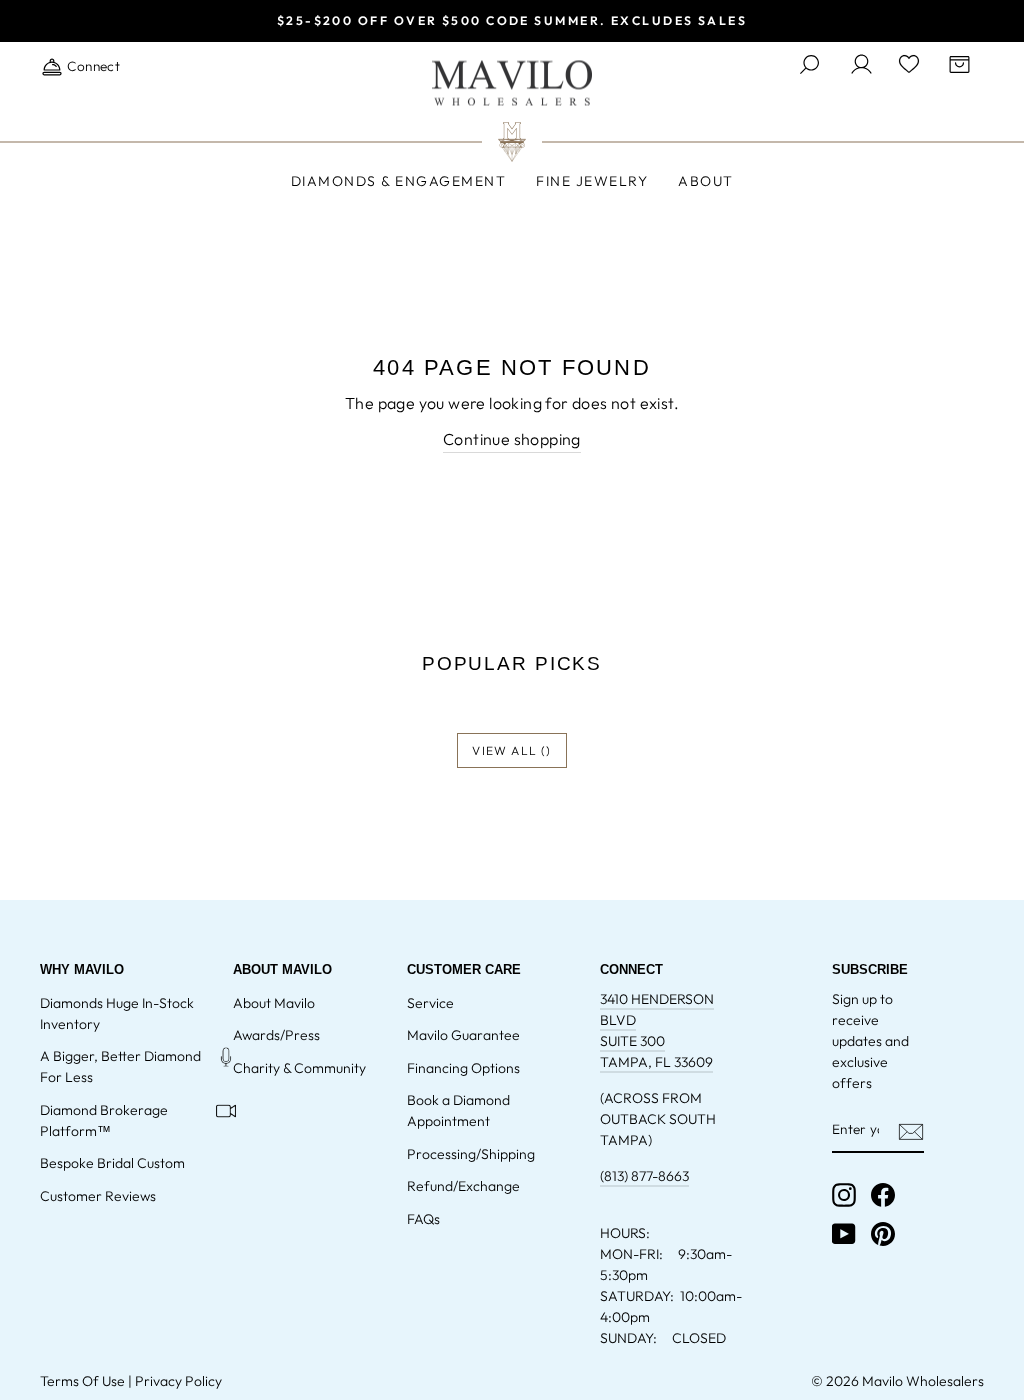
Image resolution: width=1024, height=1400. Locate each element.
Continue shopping (512, 439)
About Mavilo (274, 1003)
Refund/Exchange (463, 1186)
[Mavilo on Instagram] (844, 1195)
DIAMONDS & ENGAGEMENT (399, 181)
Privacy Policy (178, 1381)
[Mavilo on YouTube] (844, 1234)
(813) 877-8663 (644, 1176)
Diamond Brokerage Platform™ (104, 1120)
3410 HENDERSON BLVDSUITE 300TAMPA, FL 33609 (657, 1030)
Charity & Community (299, 1068)
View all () (511, 750)
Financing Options (463, 1068)
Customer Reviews (98, 1196)
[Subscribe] (911, 1131)
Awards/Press (276, 1035)
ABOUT (706, 181)
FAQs (423, 1219)
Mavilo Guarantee (463, 1035)
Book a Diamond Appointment (458, 1110)
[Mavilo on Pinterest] (883, 1234)
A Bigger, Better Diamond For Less (120, 1066)
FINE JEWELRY (592, 181)
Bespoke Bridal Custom (112, 1163)
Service (430, 1003)
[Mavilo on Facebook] (883, 1195)
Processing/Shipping (471, 1154)
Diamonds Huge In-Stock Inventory (117, 1013)
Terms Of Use (82, 1381)
